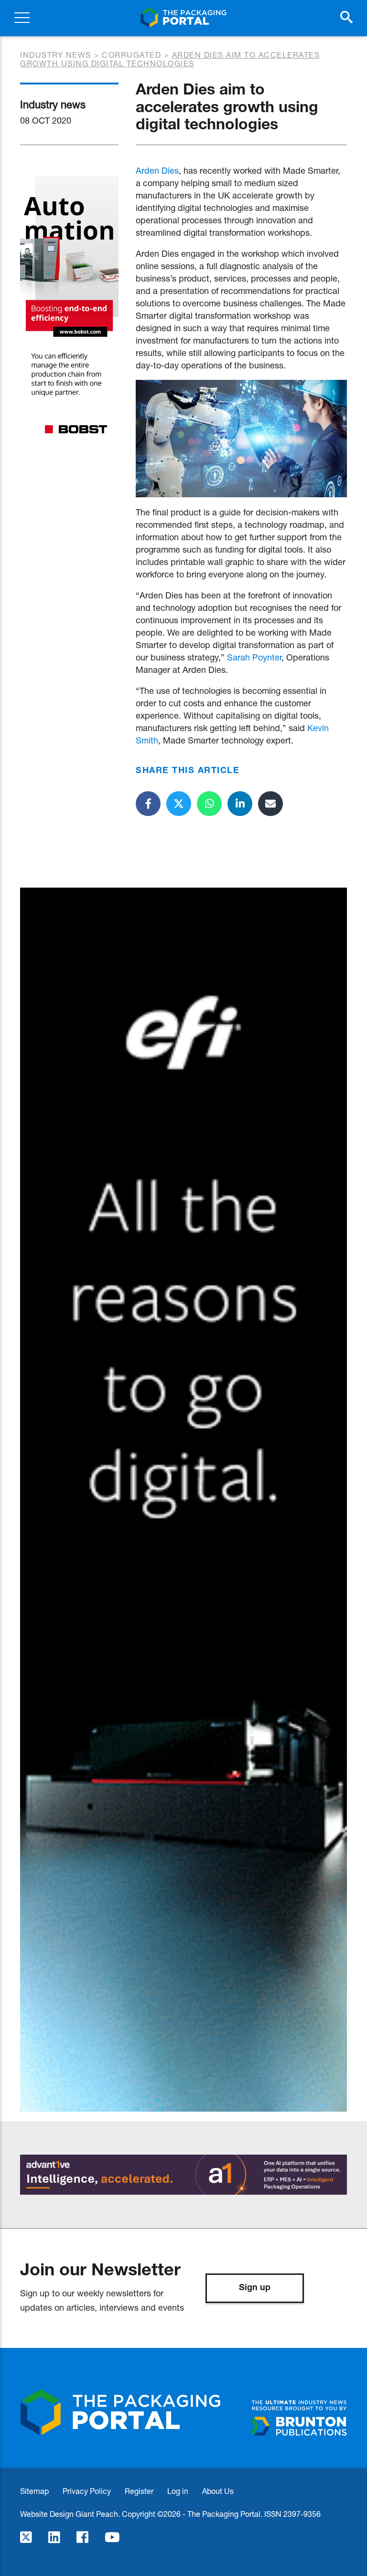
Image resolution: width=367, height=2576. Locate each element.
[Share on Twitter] (179, 804)
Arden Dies (157, 170)
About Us (218, 2491)
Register (139, 2491)
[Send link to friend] (270, 804)
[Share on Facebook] (148, 804)
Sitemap (34, 2491)
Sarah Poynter (254, 657)
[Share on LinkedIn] (240, 804)
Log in (178, 2491)
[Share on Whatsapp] (209, 804)
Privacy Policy (87, 2491)
